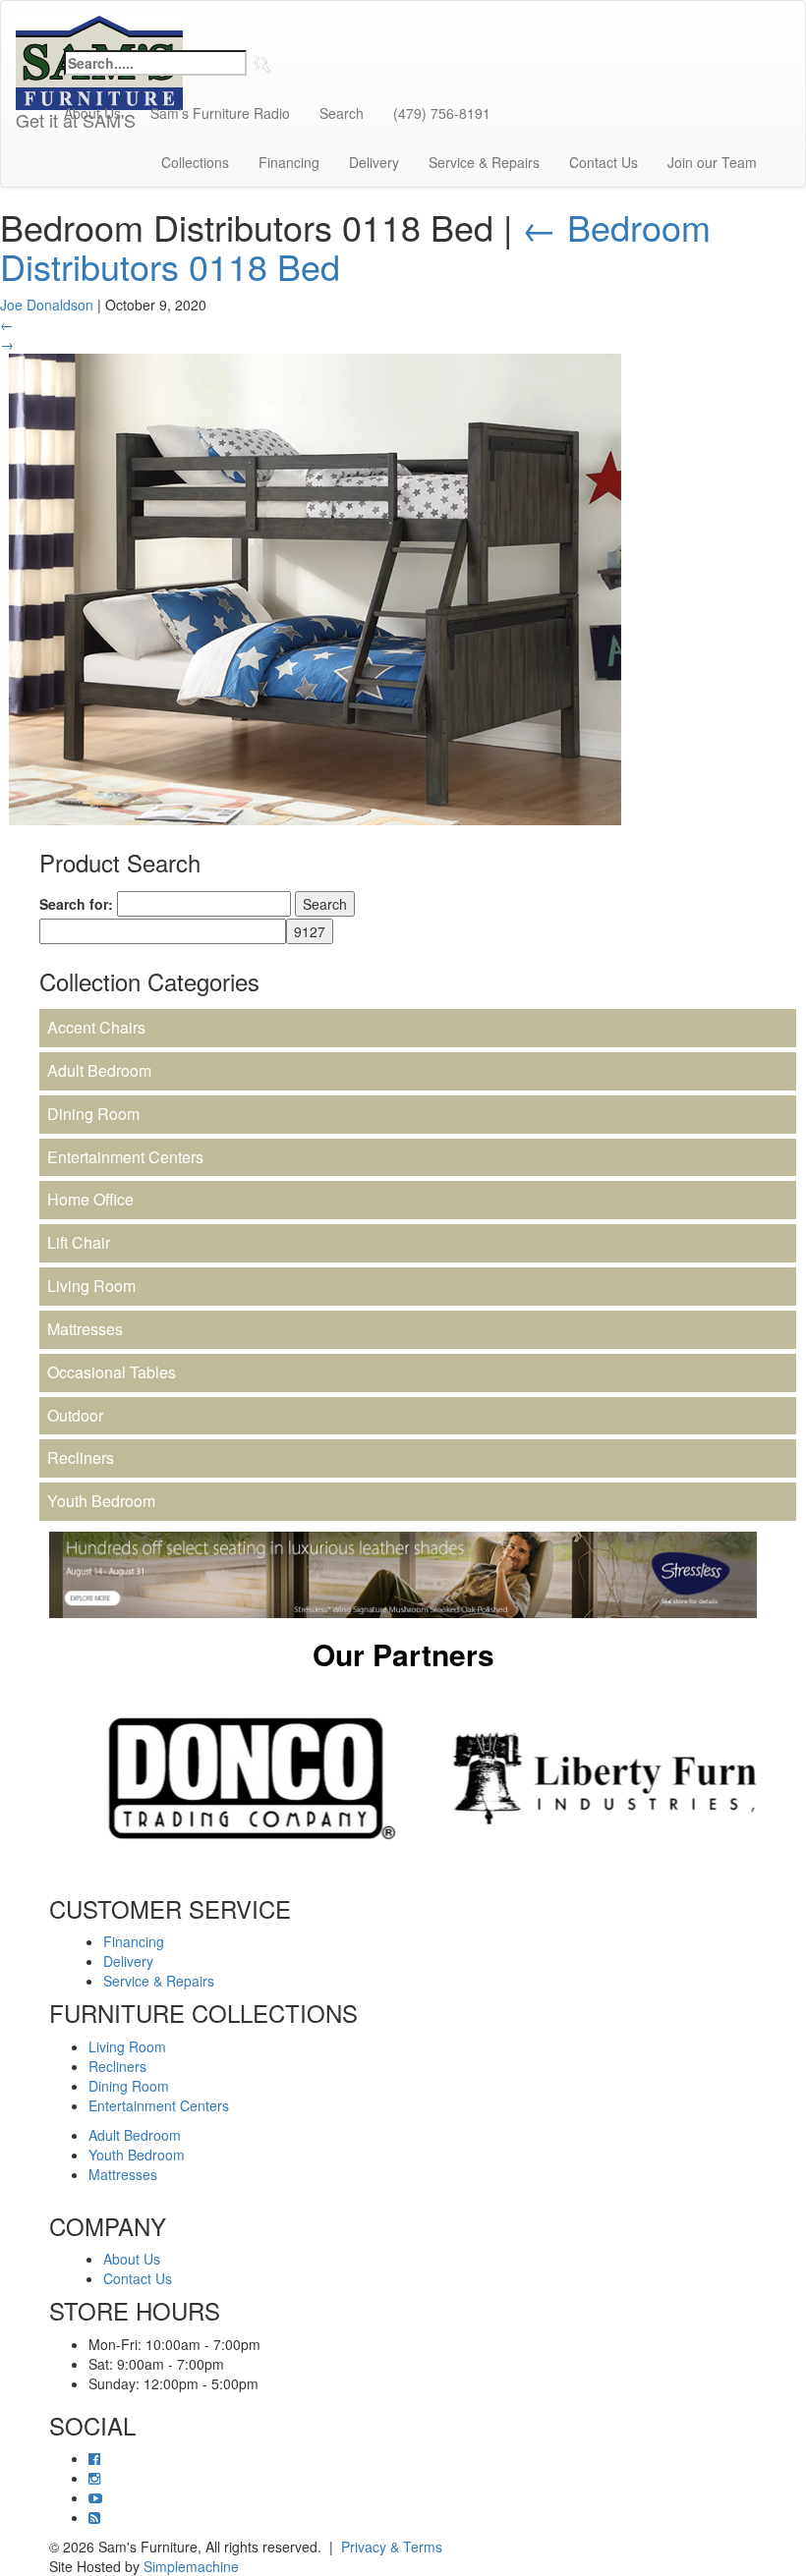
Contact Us (604, 162)
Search (342, 113)
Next (772, 1778)
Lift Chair (79, 1242)
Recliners (81, 1457)
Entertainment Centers (125, 1157)
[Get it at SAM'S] (99, 26)
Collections (195, 162)
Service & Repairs (484, 162)
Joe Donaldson (47, 305)
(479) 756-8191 (442, 113)
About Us (92, 113)
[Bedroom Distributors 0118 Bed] (315, 588)
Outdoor (75, 1415)
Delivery (374, 162)
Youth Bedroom (101, 1501)
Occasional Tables (112, 1372)
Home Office (90, 1199)
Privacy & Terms (392, 2547)
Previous (34, 1778)
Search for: (76, 904)
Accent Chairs (96, 1027)
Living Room (91, 1286)
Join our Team (712, 162)
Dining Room (93, 1114)
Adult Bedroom (99, 1070)
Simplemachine (191, 2566)
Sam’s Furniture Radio (220, 113)
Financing (289, 162)
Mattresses (85, 1329)
